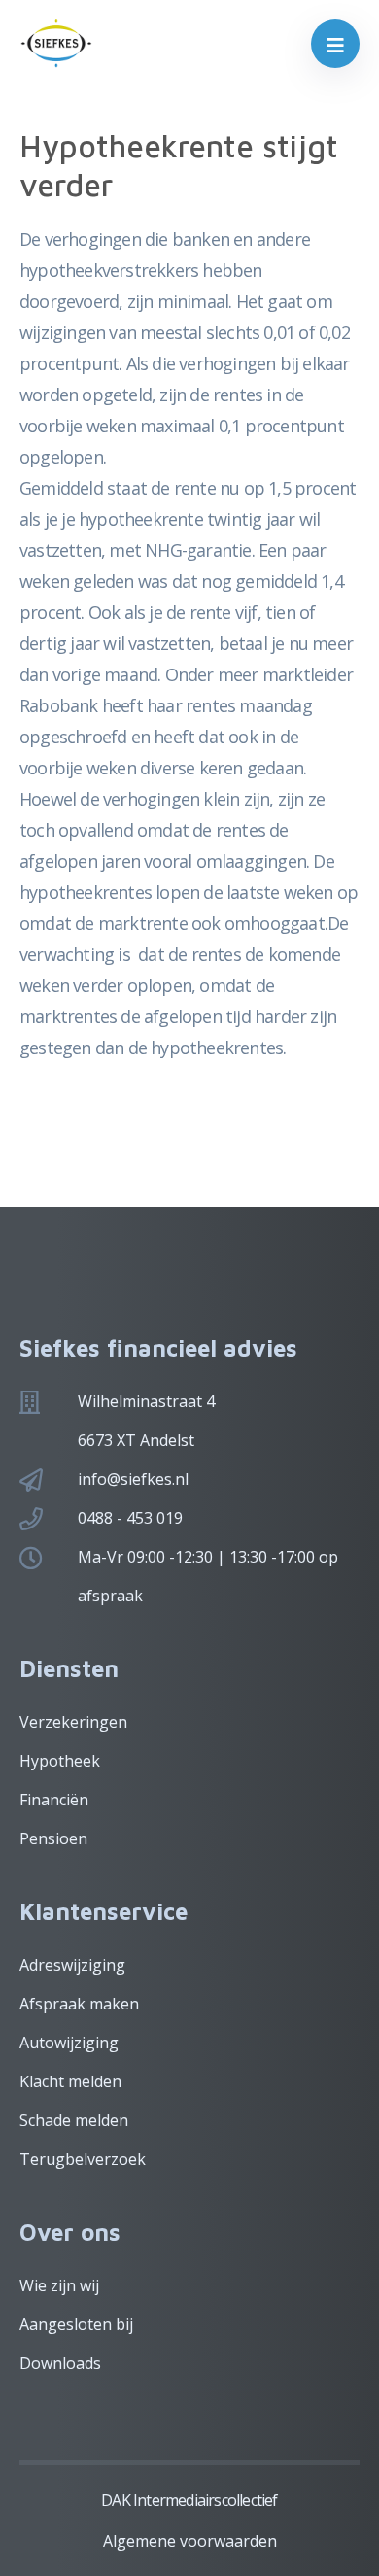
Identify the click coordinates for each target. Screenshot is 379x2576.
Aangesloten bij (76, 2324)
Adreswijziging (72, 1965)
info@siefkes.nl (133, 1479)
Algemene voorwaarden (190, 2541)
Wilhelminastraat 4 (146, 1401)
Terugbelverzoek (83, 2159)
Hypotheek (60, 1761)
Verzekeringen (73, 1722)
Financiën (54, 1800)
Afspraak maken (79, 2004)
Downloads (60, 2363)
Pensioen (53, 1838)
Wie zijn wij (59, 2285)
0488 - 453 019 (130, 1518)
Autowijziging (69, 2043)
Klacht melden (70, 2081)
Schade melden (74, 2120)
